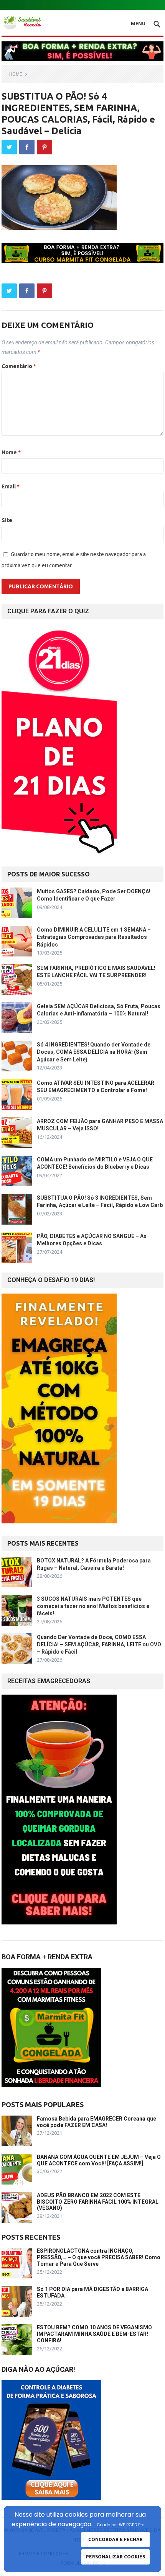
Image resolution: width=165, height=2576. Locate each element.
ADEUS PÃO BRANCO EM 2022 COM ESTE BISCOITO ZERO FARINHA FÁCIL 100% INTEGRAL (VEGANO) (98, 2202)
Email (11, 486)
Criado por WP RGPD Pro (121, 2525)
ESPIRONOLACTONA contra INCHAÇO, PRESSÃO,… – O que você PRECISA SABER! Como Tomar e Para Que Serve (99, 2257)
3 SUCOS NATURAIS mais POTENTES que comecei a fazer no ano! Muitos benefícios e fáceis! (93, 1606)
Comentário (19, 366)
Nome (11, 452)
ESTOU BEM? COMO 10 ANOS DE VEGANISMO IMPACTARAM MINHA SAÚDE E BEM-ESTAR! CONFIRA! (94, 2334)
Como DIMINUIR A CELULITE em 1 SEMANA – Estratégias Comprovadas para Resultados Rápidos (94, 937)
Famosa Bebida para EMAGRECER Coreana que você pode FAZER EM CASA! (97, 2122)
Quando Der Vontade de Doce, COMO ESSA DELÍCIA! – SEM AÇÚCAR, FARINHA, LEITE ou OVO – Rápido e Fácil (99, 1644)
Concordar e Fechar (115, 2539)
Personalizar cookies (115, 2557)
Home (16, 74)
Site (7, 520)
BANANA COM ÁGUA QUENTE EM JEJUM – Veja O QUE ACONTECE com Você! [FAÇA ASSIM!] (99, 2160)
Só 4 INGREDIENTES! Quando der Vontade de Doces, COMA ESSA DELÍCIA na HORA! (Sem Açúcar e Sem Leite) (94, 1052)
